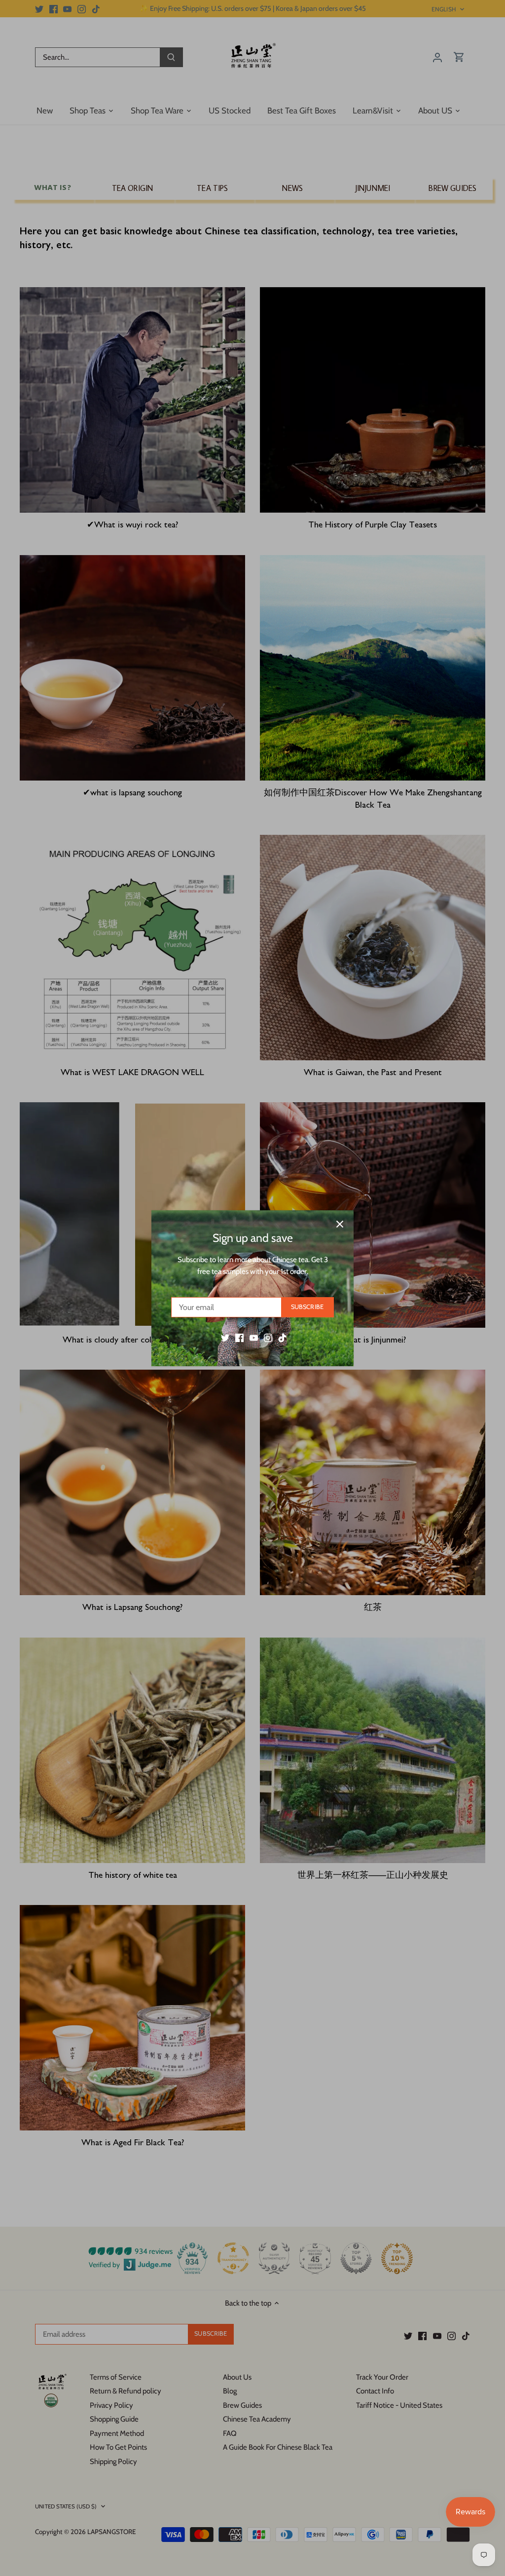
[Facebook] (239, 1337)
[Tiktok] (282, 1337)
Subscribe (307, 1307)
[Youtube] (254, 1337)
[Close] (340, 1224)
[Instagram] (268, 1337)
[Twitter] (225, 1337)
